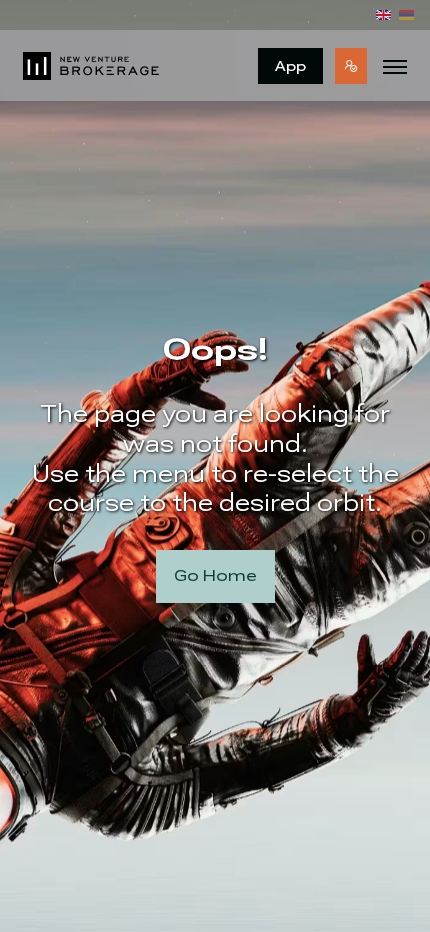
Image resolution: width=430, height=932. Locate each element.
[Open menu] (395, 66)
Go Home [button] (215, 575)
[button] (351, 66)
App (290, 66)
